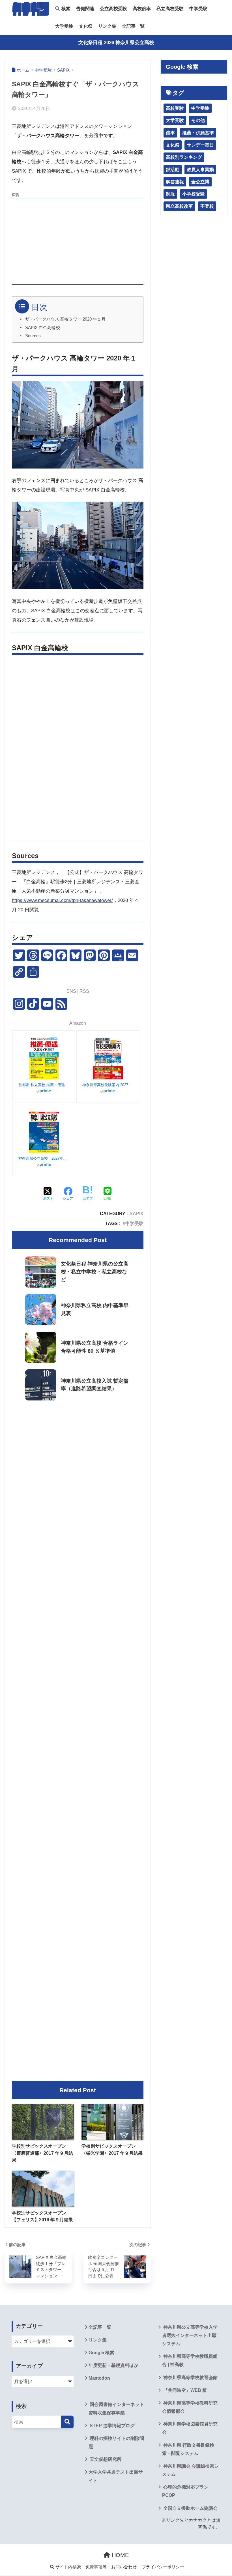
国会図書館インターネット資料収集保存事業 (116, 2409)
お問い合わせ (124, 2567)
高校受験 (175, 108)
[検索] (67, 2422)
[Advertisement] (78, 240)
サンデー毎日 (200, 145)
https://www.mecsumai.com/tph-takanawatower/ (62, 900)
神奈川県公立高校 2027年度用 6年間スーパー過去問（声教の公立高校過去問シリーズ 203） (44, 1158)
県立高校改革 (179, 206)
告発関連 (85, 9)
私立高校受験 (170, 9)
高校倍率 (142, 9)
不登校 (207, 206)
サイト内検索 (68, 2567)
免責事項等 (96, 2567)
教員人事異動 (200, 170)
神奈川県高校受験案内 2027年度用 (108, 1085)
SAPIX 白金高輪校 (43, 328)
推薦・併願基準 (198, 133)
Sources (33, 336)
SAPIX (137, 1213)
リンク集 (107, 26)
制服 (170, 194)
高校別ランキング (184, 157)
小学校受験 (194, 194)
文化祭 (86, 26)
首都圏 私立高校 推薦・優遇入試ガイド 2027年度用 (44, 1085)
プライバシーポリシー (163, 2567)
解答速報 (175, 182)
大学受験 (64, 26)
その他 (198, 120)
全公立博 (200, 182)
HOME (119, 2555)
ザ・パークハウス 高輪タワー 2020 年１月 (65, 319)
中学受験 (198, 9)
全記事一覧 (133, 26)
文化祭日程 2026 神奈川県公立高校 (116, 43)
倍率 (170, 133)
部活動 (173, 170)
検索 (65, 9)
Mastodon (99, 2378)
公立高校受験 (113, 9)
